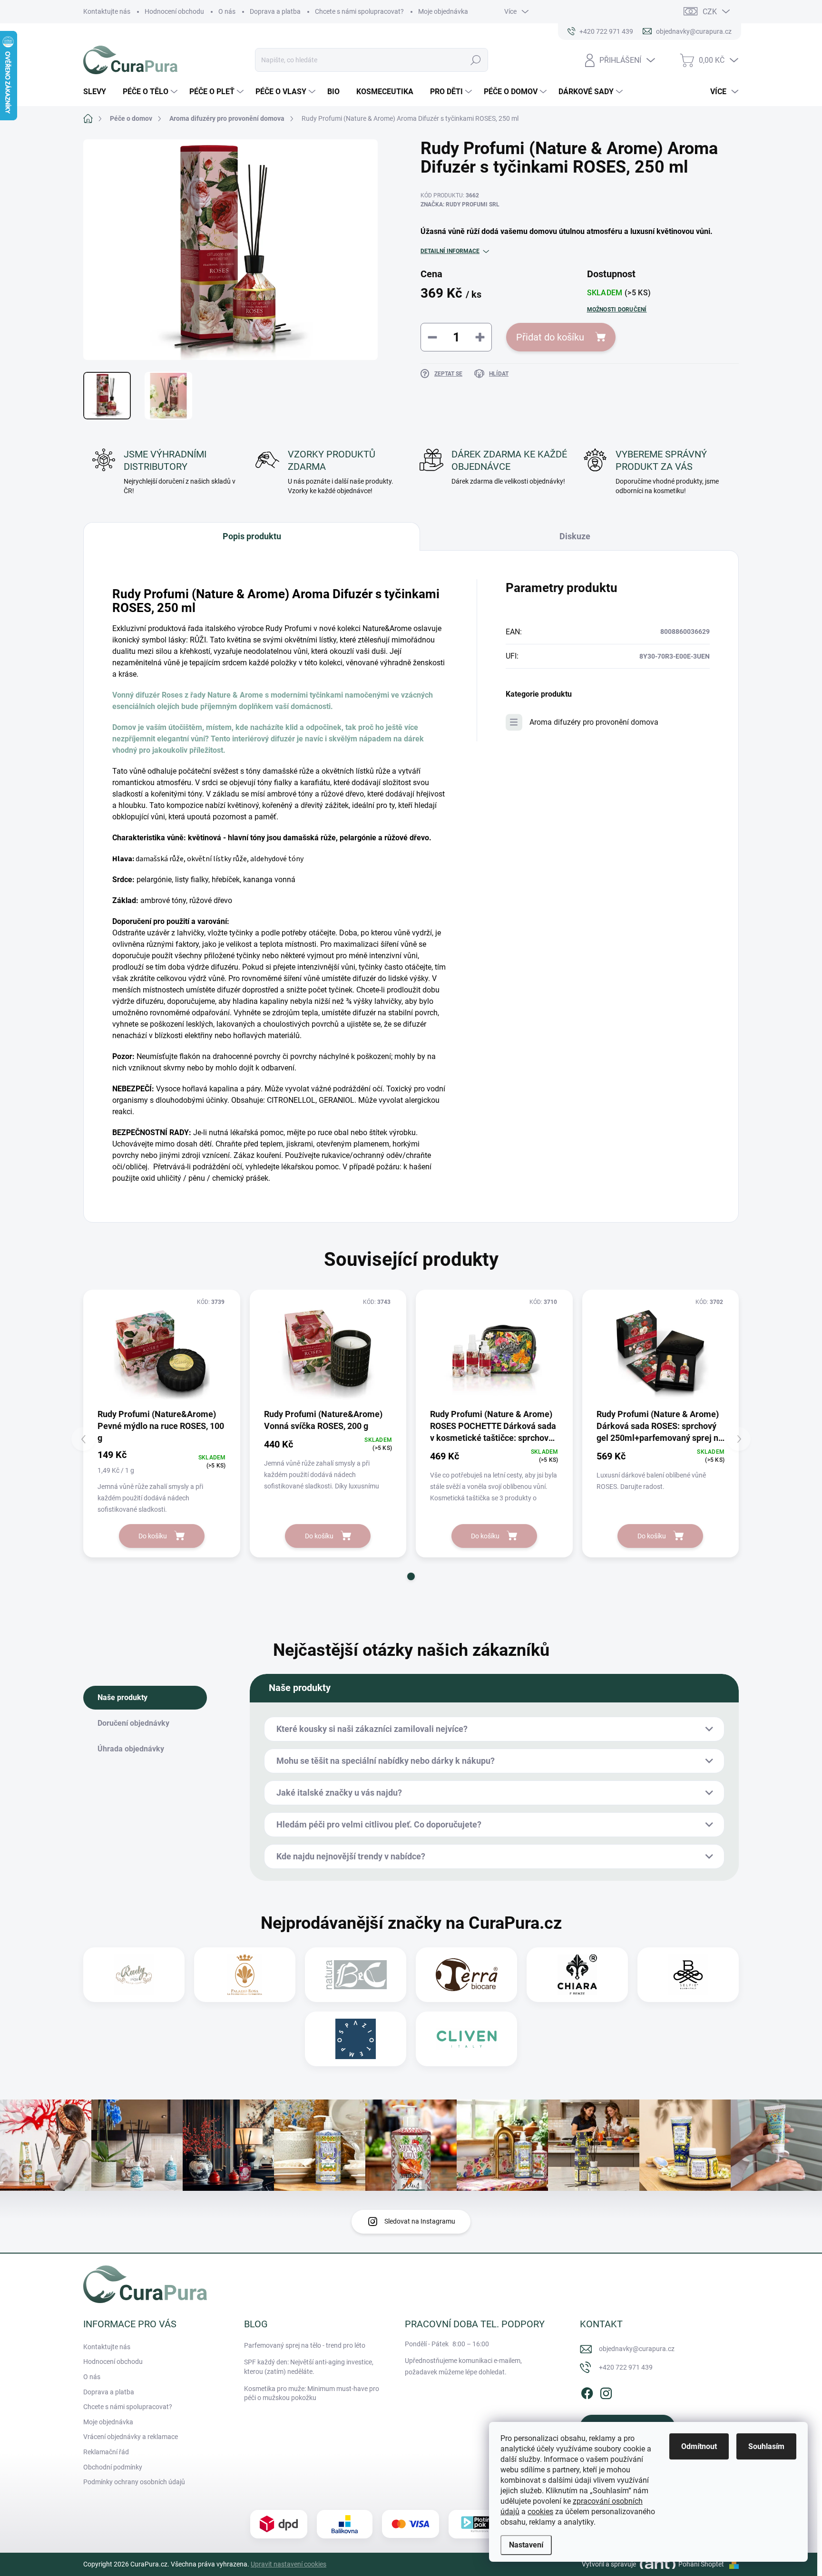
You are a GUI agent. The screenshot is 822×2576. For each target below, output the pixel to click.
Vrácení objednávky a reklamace (131, 2437)
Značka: (460, 204)
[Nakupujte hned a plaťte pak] (477, 2524)
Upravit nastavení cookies (289, 2564)
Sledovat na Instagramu (420, 2221)
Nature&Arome (387, 628)
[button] (411, 1576)
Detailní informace (450, 251)
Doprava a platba (275, 11)
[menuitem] (98, 92)
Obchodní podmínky (113, 2467)
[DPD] (279, 2524)
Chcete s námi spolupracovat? (359, 11)
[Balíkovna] (345, 2524)
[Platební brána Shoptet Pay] (411, 2524)
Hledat (475, 60)
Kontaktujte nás (107, 11)
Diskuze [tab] (575, 536)
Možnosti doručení (617, 310)
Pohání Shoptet (702, 2564)
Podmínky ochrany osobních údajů (134, 2482)
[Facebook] (587, 2391)
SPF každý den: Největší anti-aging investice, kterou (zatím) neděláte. (309, 2367)
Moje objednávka (443, 11)
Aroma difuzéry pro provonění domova (594, 722)
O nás (227, 11)
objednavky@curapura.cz (637, 2349)
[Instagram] (606, 2391)
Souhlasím (766, 2446)
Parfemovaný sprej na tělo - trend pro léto (305, 2345)
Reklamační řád (106, 2452)
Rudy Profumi (289, 628)
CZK (710, 12)
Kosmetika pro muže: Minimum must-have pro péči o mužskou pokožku (312, 2393)
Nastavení (526, 2545)
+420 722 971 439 (626, 2367)
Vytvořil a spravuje (609, 2564)
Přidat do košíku (550, 337)
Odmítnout (699, 2446)
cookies (540, 2512)
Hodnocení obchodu (174, 11)
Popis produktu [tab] (252, 536)
